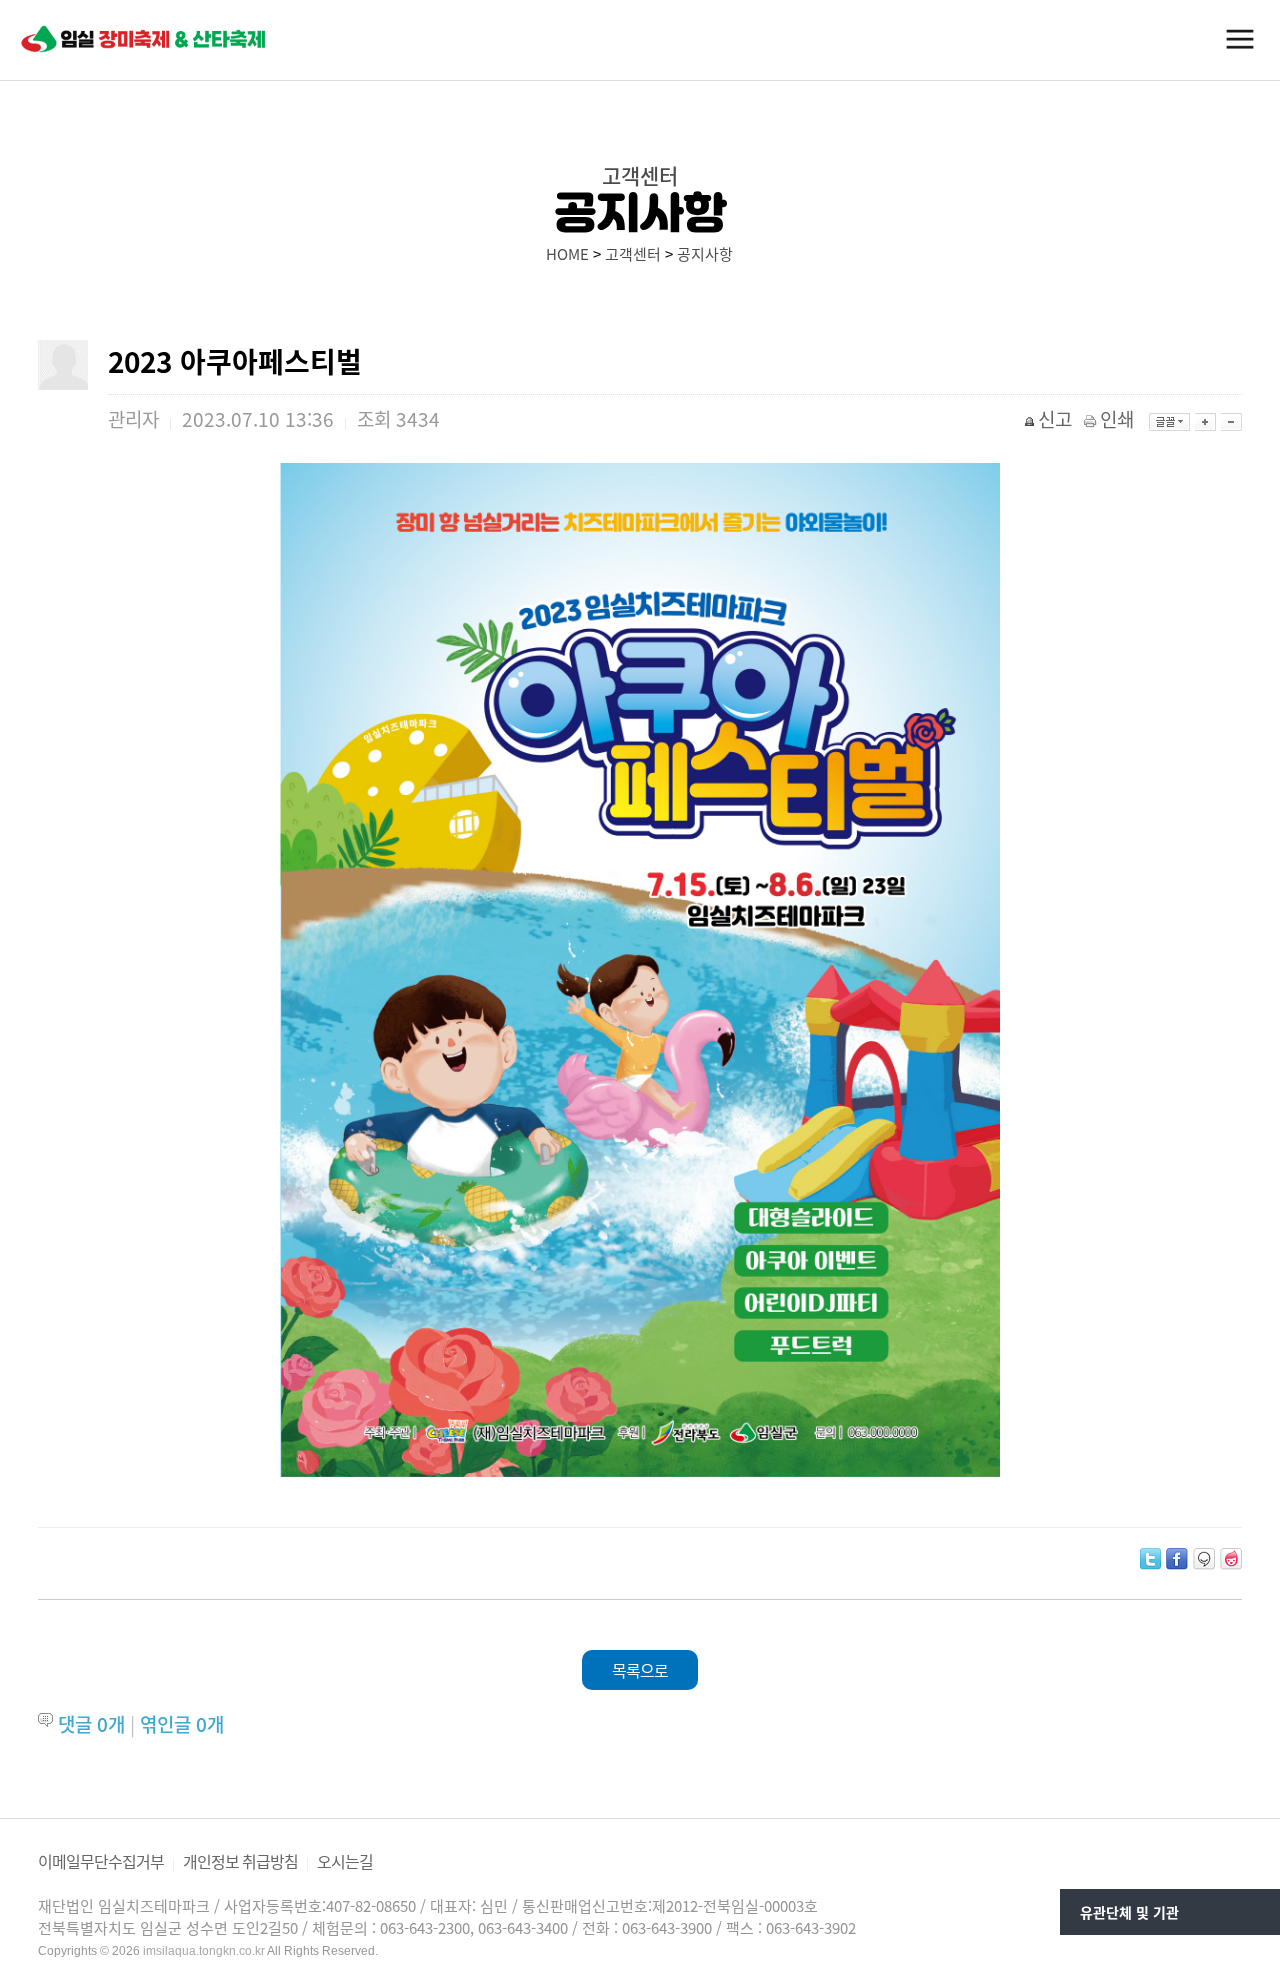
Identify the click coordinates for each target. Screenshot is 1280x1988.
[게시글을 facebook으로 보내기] (1177, 1559)
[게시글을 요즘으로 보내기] (1231, 1559)
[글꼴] (1169, 422)
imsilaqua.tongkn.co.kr (204, 1951)
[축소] (1231, 422)
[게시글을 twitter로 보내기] (1150, 1559)
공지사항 (705, 254)
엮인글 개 (182, 1724)
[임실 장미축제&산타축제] (145, 39)
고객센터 (633, 254)
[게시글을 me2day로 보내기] (1204, 1559)
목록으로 (640, 1670)
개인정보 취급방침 (240, 1861)
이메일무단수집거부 (101, 1861)
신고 (1055, 419)
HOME (567, 254)
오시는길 (345, 1861)
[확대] (1205, 422)
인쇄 (1117, 419)
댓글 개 (91, 1724)
